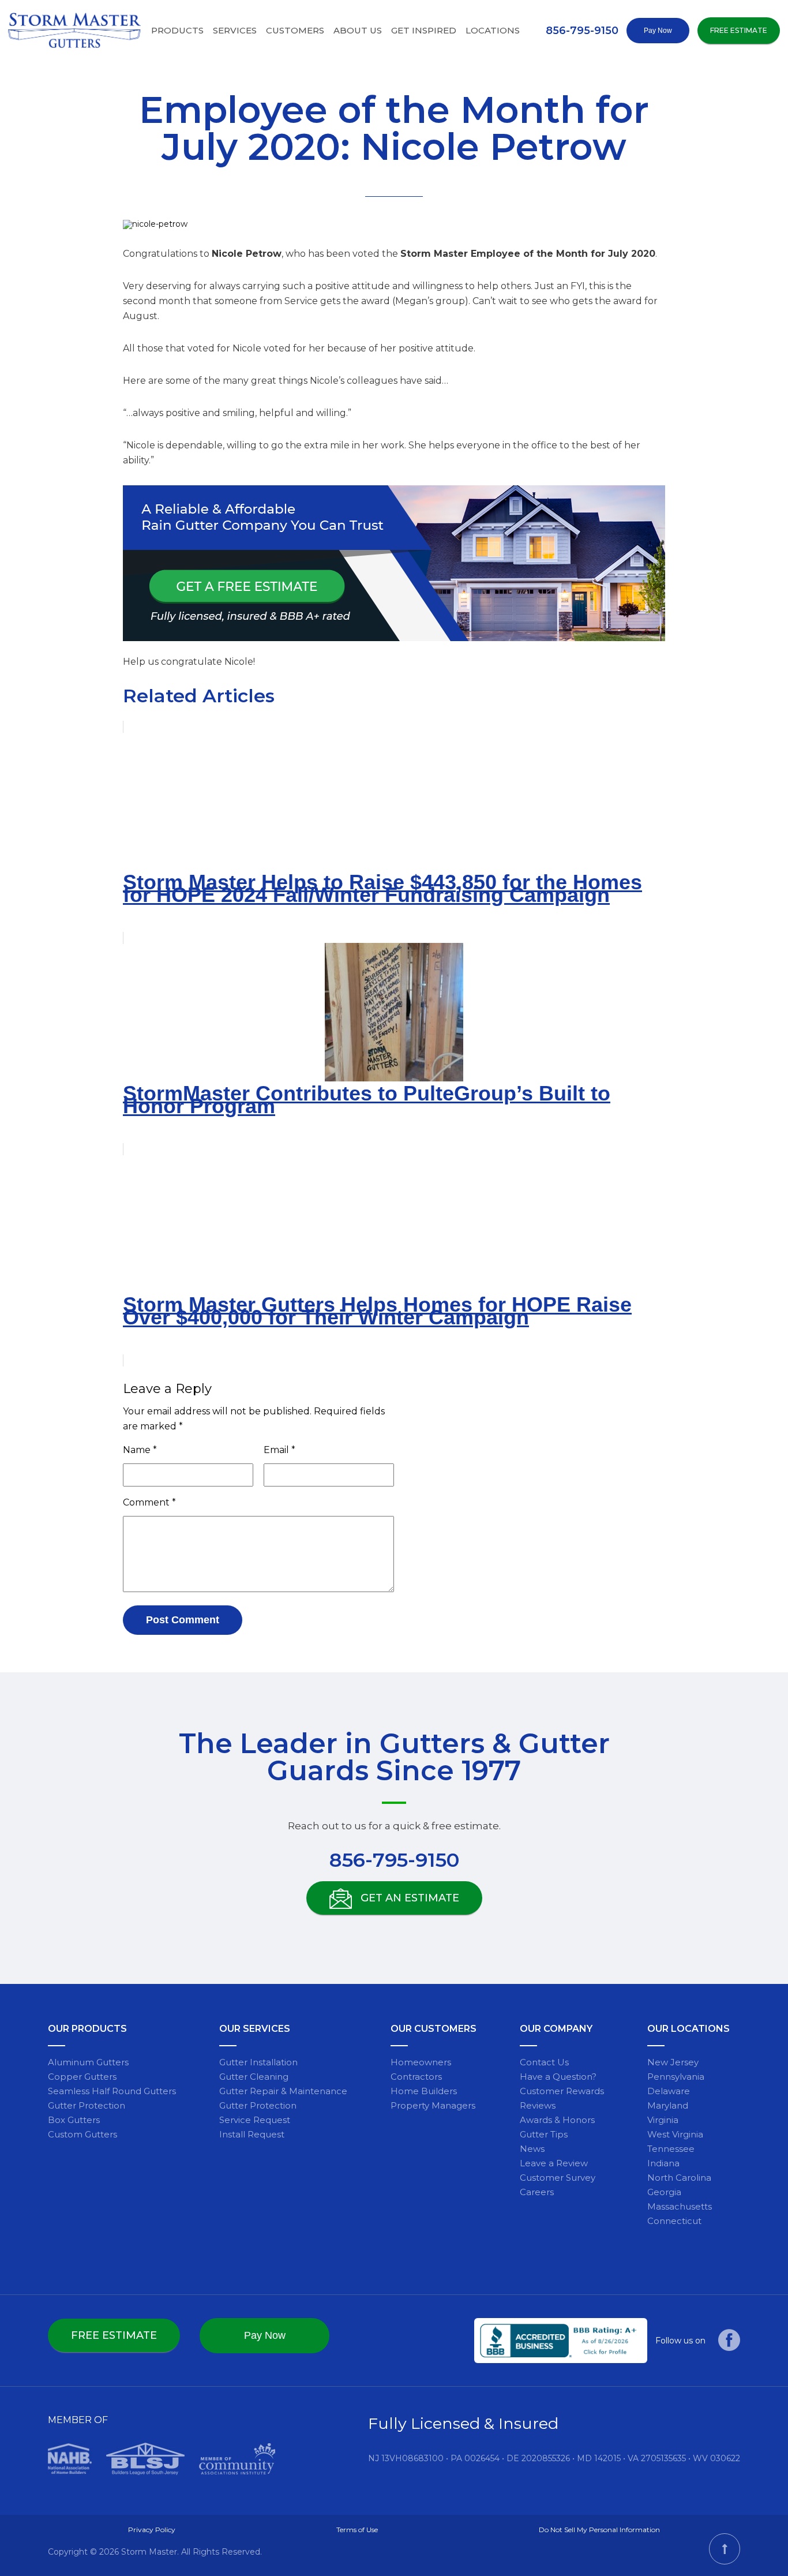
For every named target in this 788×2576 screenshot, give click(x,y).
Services (235, 30)
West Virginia (675, 2134)
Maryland (668, 2105)
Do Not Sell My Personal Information (599, 2530)
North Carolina (679, 2178)
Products (177, 30)
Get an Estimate (408, 1898)
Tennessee (671, 2149)
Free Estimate (739, 30)
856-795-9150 (582, 31)
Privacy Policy (152, 2530)
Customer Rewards (562, 2091)
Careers (537, 2192)
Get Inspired (424, 30)
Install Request (252, 2134)
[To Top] (725, 2549)
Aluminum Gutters (88, 2062)
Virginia (663, 2120)
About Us (358, 30)
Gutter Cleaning (254, 2077)
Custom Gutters (82, 2134)
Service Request (255, 2120)
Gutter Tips (544, 2134)
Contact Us (544, 2062)
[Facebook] (729, 2348)
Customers (295, 30)
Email (279, 1450)
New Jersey (673, 2062)
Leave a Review (554, 2163)
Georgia (664, 2192)
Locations (493, 30)
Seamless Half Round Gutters (112, 2091)
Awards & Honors (557, 2120)
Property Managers (433, 2105)
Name (140, 1450)
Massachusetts (680, 2206)
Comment (149, 1502)
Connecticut (674, 2221)
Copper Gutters (82, 2077)
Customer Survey (558, 2178)
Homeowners (421, 2062)
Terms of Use (357, 2530)
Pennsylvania (676, 2077)
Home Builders (424, 2091)
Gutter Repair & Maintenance (283, 2091)
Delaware (669, 2091)
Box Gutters (74, 2120)
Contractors (416, 2077)
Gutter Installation (258, 2062)
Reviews (538, 2105)
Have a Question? (558, 2077)
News (532, 2149)
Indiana (663, 2163)
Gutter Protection (87, 2105)
